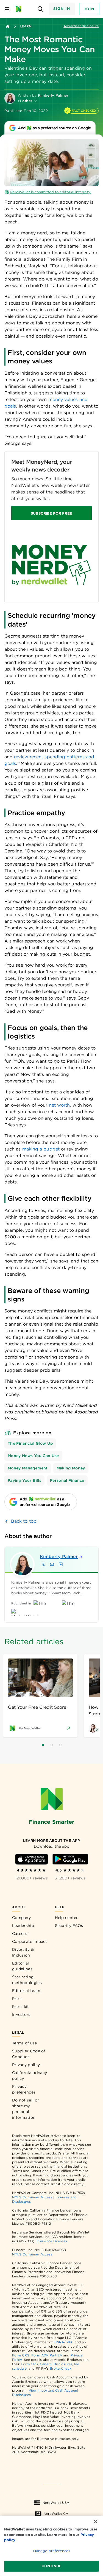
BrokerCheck (61, 2368)
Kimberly (59, 1557)
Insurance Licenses (52, 2241)
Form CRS (21, 2355)
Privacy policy (26, 2065)
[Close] (96, 2522)
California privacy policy (30, 2076)
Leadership (23, 1926)
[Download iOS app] (32, 1859)
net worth (59, 1105)
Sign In (62, 9)
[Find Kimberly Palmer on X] (43, 1564)
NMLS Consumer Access (32, 2197)
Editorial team (26, 1991)
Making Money (71, 1468)
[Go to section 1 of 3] (43, 1745)
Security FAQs (69, 1926)
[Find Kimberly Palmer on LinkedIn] (61, 1564)
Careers (20, 1934)
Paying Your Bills (24, 1480)
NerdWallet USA (56, 2503)
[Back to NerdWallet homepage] (8, 26)
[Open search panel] (41, 9)
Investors (21, 2014)
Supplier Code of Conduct (29, 2054)
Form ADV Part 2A (47, 2355)
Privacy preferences (24, 2089)
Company (21, 1918)
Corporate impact (30, 1941)
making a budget (41, 1149)
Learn (26, 26)
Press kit (21, 2007)
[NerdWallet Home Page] (20, 9)
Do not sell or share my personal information (26, 2109)
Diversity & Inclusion (23, 1952)
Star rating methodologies (27, 1980)
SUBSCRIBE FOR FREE (51, 513)
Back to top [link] (24, 1521)
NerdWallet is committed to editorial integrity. (50, 192)
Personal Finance (67, 1480)
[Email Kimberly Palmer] (52, 1564)
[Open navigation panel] (7, 9)
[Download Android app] (70, 1859)
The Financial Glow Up (30, 1443)
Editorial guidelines (22, 1966)
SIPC (69, 2342)
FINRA (59, 2342)
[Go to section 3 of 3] (60, 1745)
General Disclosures (56, 2364)
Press (17, 1999)
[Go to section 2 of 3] (52, 1745)
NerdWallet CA (56, 2514)
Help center (66, 1918)
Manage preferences (51, 2551)
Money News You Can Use (33, 1456)
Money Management (28, 1468)
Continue (51, 2566)
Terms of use (25, 2043)
